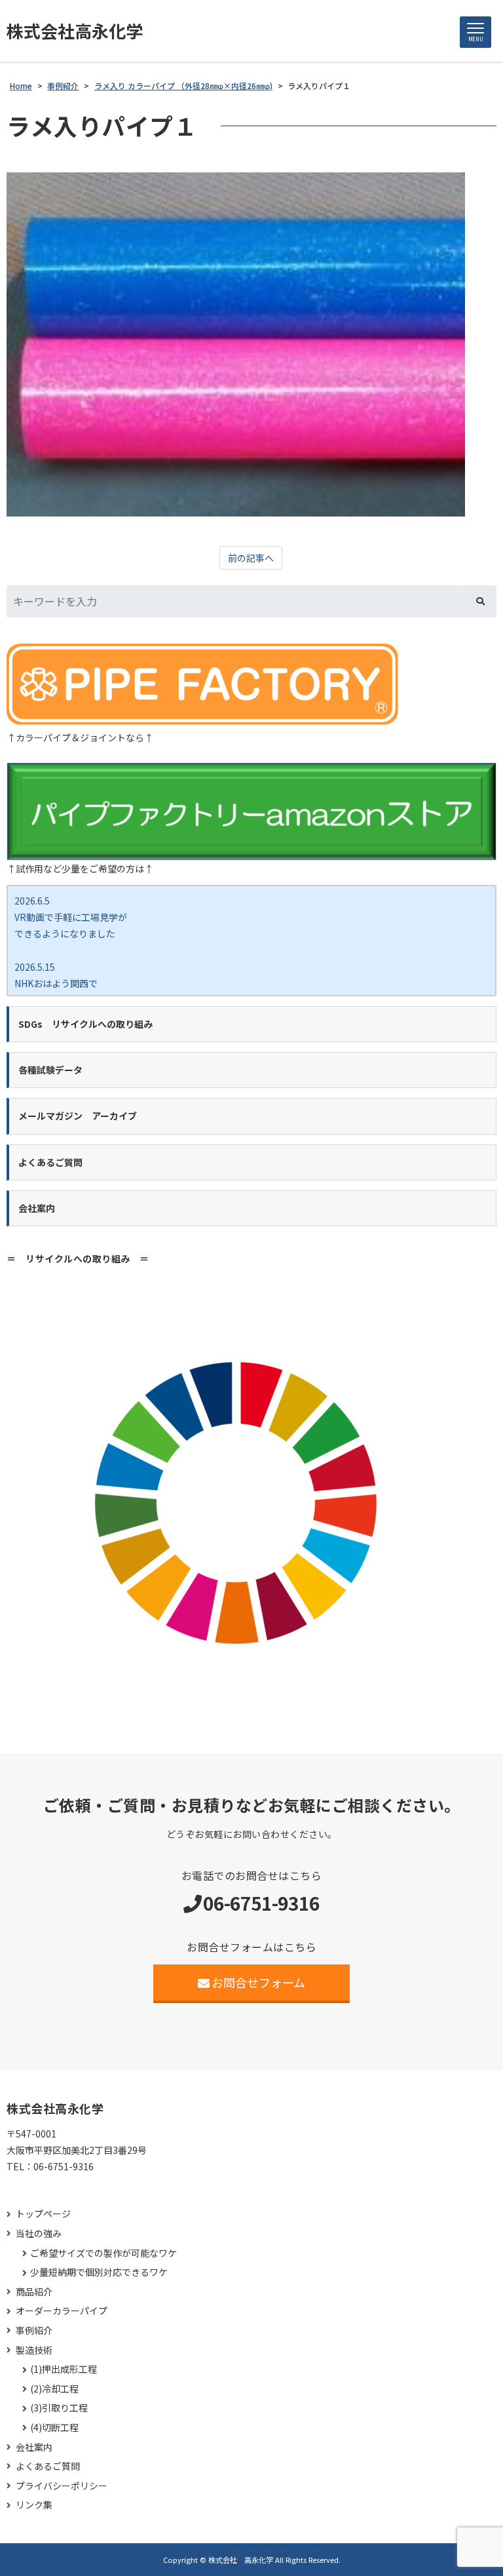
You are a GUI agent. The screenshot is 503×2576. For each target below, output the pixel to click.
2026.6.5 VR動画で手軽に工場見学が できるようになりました (71, 917)
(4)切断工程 (54, 2428)
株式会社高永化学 (75, 31)
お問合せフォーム (258, 1982)
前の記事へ (251, 558)
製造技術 (34, 2350)
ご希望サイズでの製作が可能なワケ (103, 2253)
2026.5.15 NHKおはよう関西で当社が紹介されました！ (65, 983)
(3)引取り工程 (59, 2408)
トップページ (43, 2214)
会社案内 (34, 2447)
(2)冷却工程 (54, 2389)
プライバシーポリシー (62, 2486)
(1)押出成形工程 (64, 2369)
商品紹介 (34, 2292)
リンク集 (34, 2505)
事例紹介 (34, 2331)
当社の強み (39, 2234)
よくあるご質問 (48, 2466)
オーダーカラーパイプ (62, 2311)
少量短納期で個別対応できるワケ (99, 2272)
